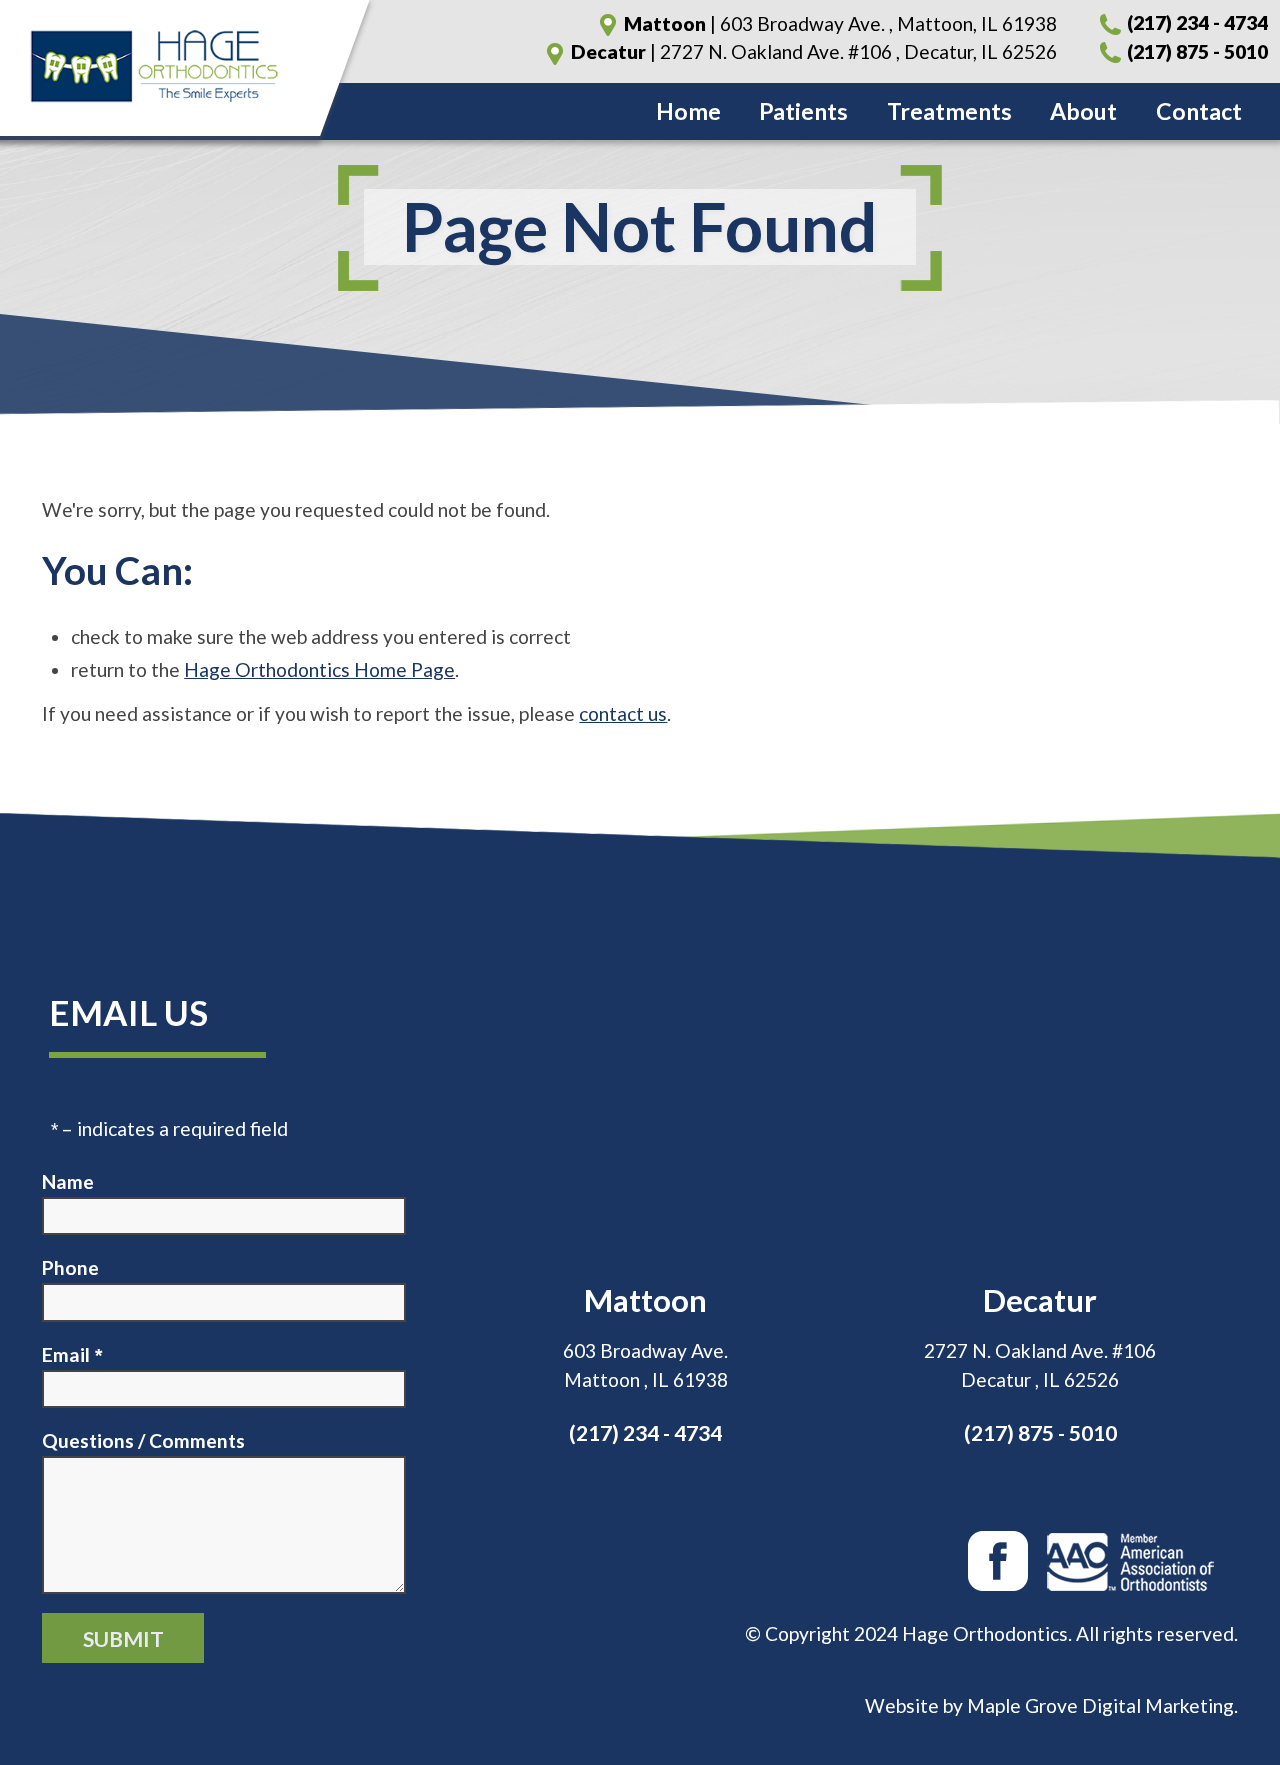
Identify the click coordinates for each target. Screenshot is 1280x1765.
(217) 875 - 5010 (1195, 51)
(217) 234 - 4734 (1195, 23)
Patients (803, 111)
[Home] (185, 68)
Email (66, 1354)
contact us (623, 713)
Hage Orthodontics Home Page (319, 669)
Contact (1199, 111)
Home (688, 111)
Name (68, 1181)
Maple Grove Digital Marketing (1100, 1705)
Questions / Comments (143, 1440)
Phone (70, 1267)
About (1083, 111)
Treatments (949, 111)
